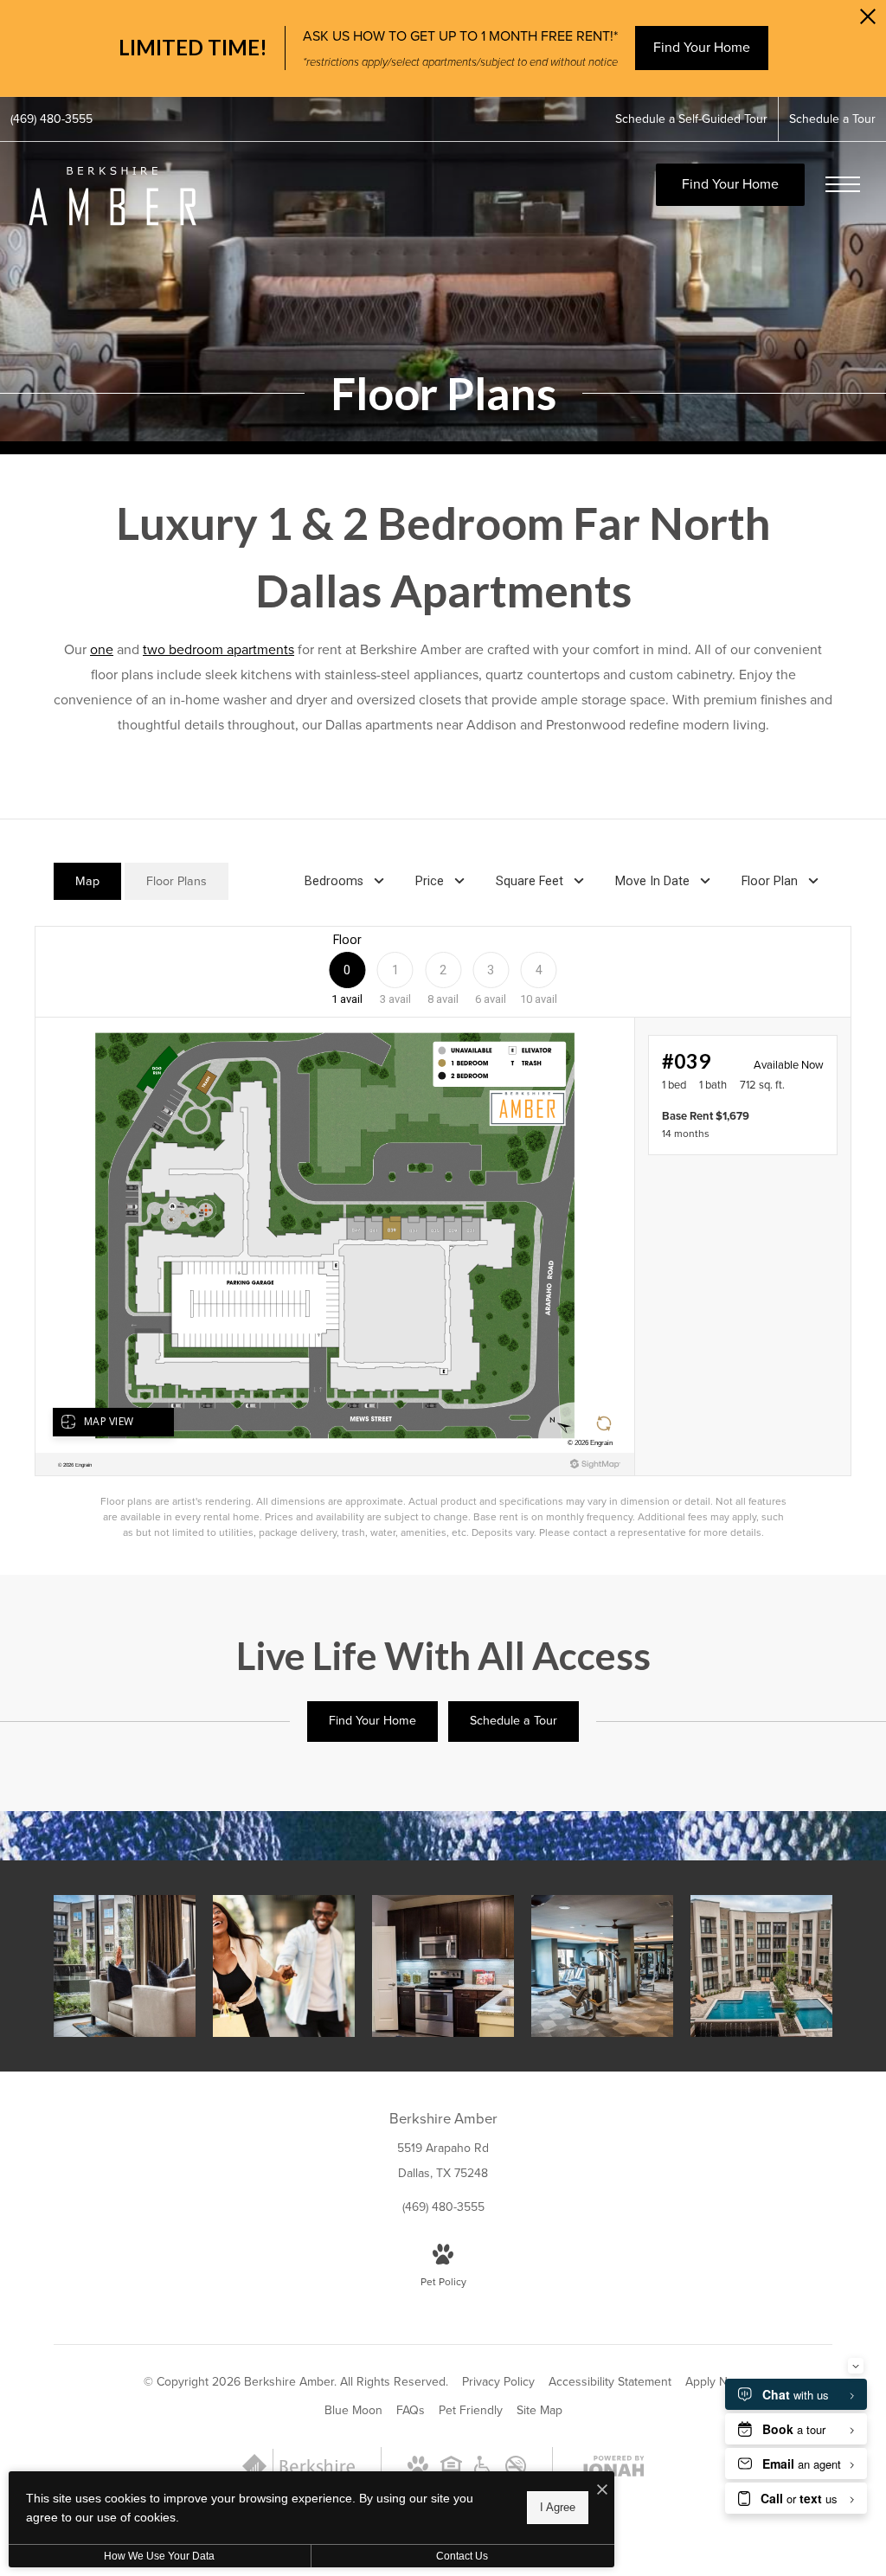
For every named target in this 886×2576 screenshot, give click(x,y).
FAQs (411, 2410)
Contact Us (462, 2556)
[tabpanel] (443, 1233)
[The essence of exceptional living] (125, 1966)
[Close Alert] (868, 21)
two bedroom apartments (218, 649)
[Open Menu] (843, 184)
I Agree (558, 2507)
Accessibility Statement (610, 2382)
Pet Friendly (471, 2410)
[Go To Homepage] (112, 196)
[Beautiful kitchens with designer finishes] (443, 1966)
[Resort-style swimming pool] (761, 1966)
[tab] (87, 881)
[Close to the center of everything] (284, 1966)
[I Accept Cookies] (602, 2491)
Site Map (539, 2410)
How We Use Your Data (159, 2556)
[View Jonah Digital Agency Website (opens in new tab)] (612, 2470)
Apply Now (714, 2382)
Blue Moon (353, 2410)
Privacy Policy (498, 2382)
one (102, 649)
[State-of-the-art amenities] (602, 1966)
